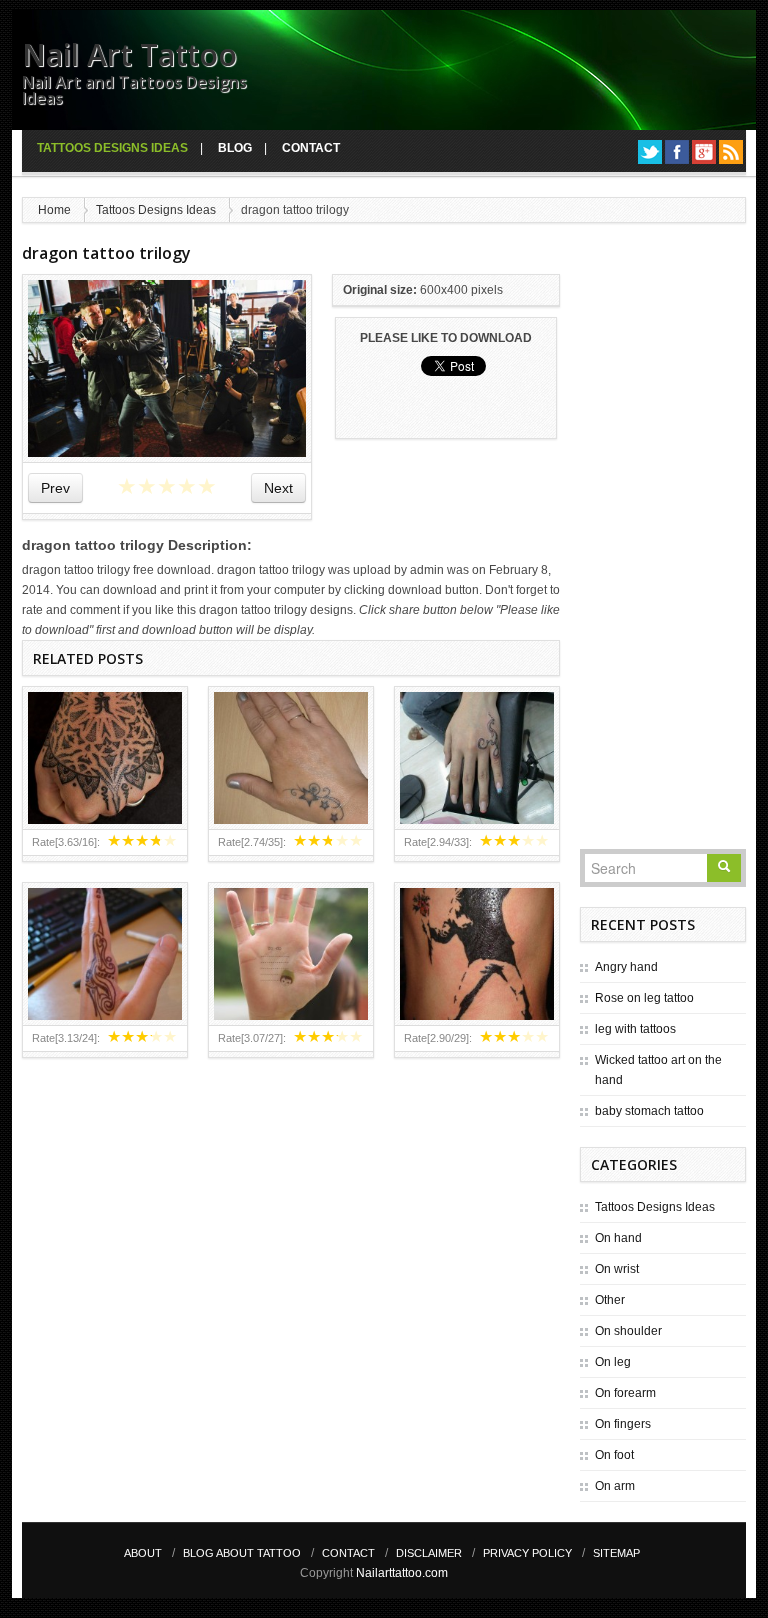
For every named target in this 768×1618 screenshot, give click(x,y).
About (143, 1553)
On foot (614, 1455)
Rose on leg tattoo (644, 998)
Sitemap (616, 1553)
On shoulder (628, 1331)
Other (610, 1300)
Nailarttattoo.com (402, 1573)
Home (54, 210)
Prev (55, 488)
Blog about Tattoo (242, 1553)
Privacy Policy (527, 1553)
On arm (615, 1486)
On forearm (625, 1393)
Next (278, 488)
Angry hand (626, 967)
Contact (311, 148)
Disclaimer (429, 1553)
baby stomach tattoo (649, 1111)
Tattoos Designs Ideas (112, 148)
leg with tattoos (635, 1029)
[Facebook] (677, 152)
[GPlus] (704, 152)
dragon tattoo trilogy (106, 253)
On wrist (617, 1269)
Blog (235, 148)
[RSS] (731, 152)
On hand (618, 1238)
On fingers (623, 1424)
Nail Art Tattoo (129, 54)
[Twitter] (650, 152)
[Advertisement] (663, 543)
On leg (613, 1362)
